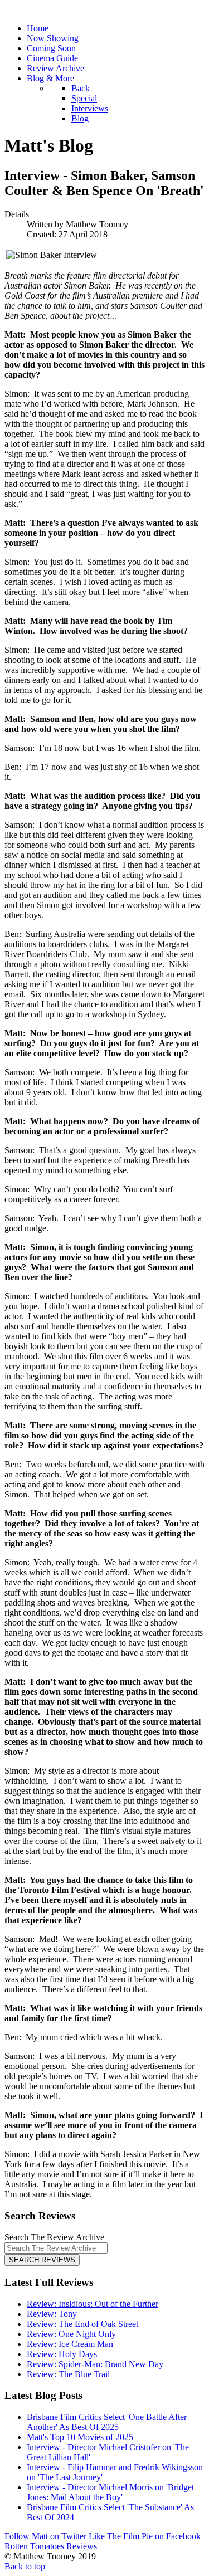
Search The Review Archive (54, 2237)
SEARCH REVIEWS (42, 2260)
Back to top (25, 2566)
